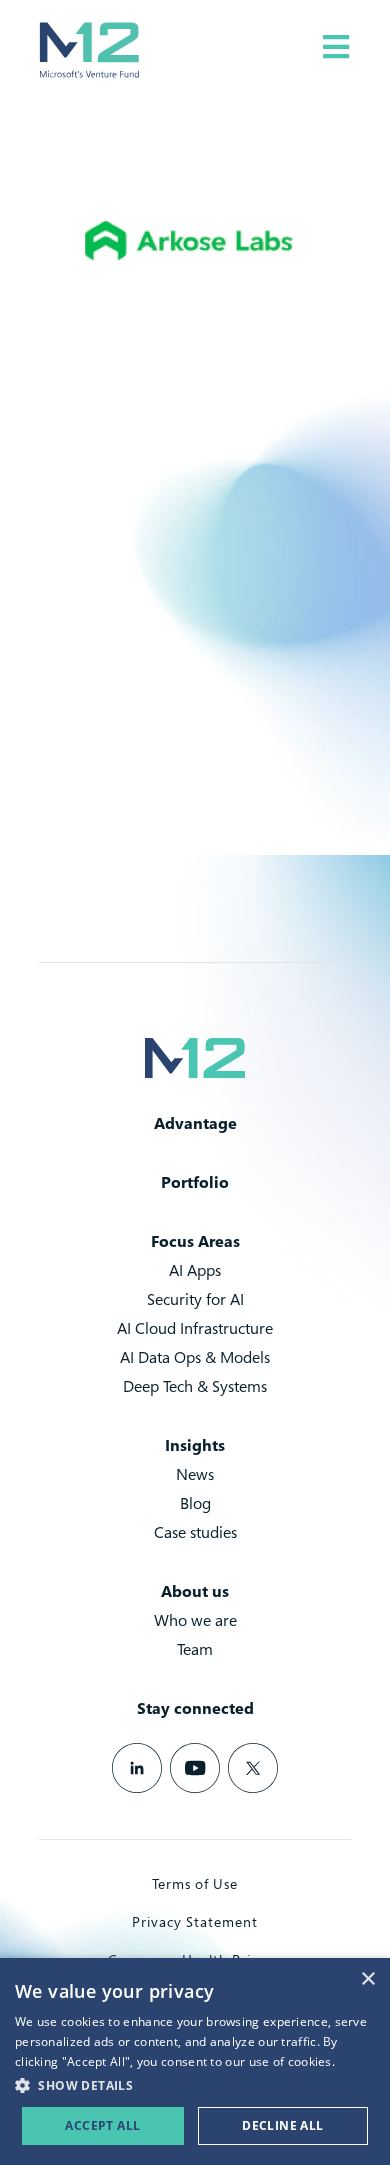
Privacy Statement (195, 1921)
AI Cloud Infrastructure (195, 1328)
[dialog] (195, 2061)
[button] (195, 2085)
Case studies (195, 1532)
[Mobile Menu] (336, 47)
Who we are (195, 1620)
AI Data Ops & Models (195, 1357)
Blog (195, 1503)
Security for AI (195, 1299)
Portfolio (195, 1182)
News (195, 1474)
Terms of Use (195, 1883)
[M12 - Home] (89, 50)
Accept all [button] (102, 2125)
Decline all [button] (282, 2125)
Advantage (195, 1123)
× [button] (367, 1979)
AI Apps (195, 1270)
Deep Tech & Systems (195, 1386)
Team (195, 1649)
